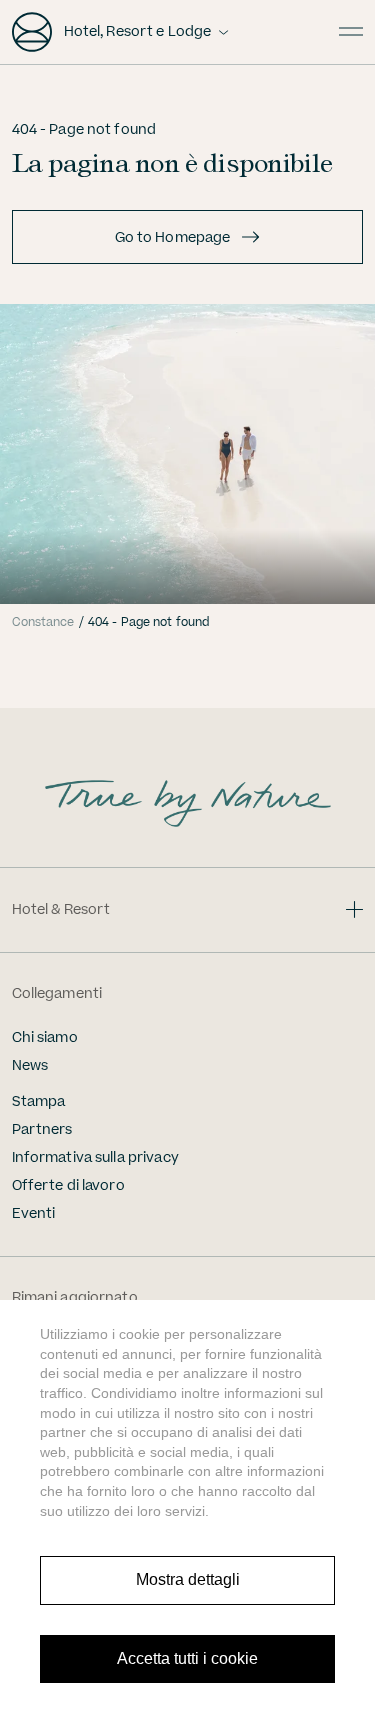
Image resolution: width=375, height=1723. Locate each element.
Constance (43, 622)
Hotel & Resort (61, 910)
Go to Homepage (173, 238)
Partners (42, 1130)
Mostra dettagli (188, 1579)
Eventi (34, 1214)
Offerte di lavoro (68, 1186)
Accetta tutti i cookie (187, 1658)
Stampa (39, 1102)
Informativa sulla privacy (95, 1158)
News (30, 1066)
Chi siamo (45, 1038)
